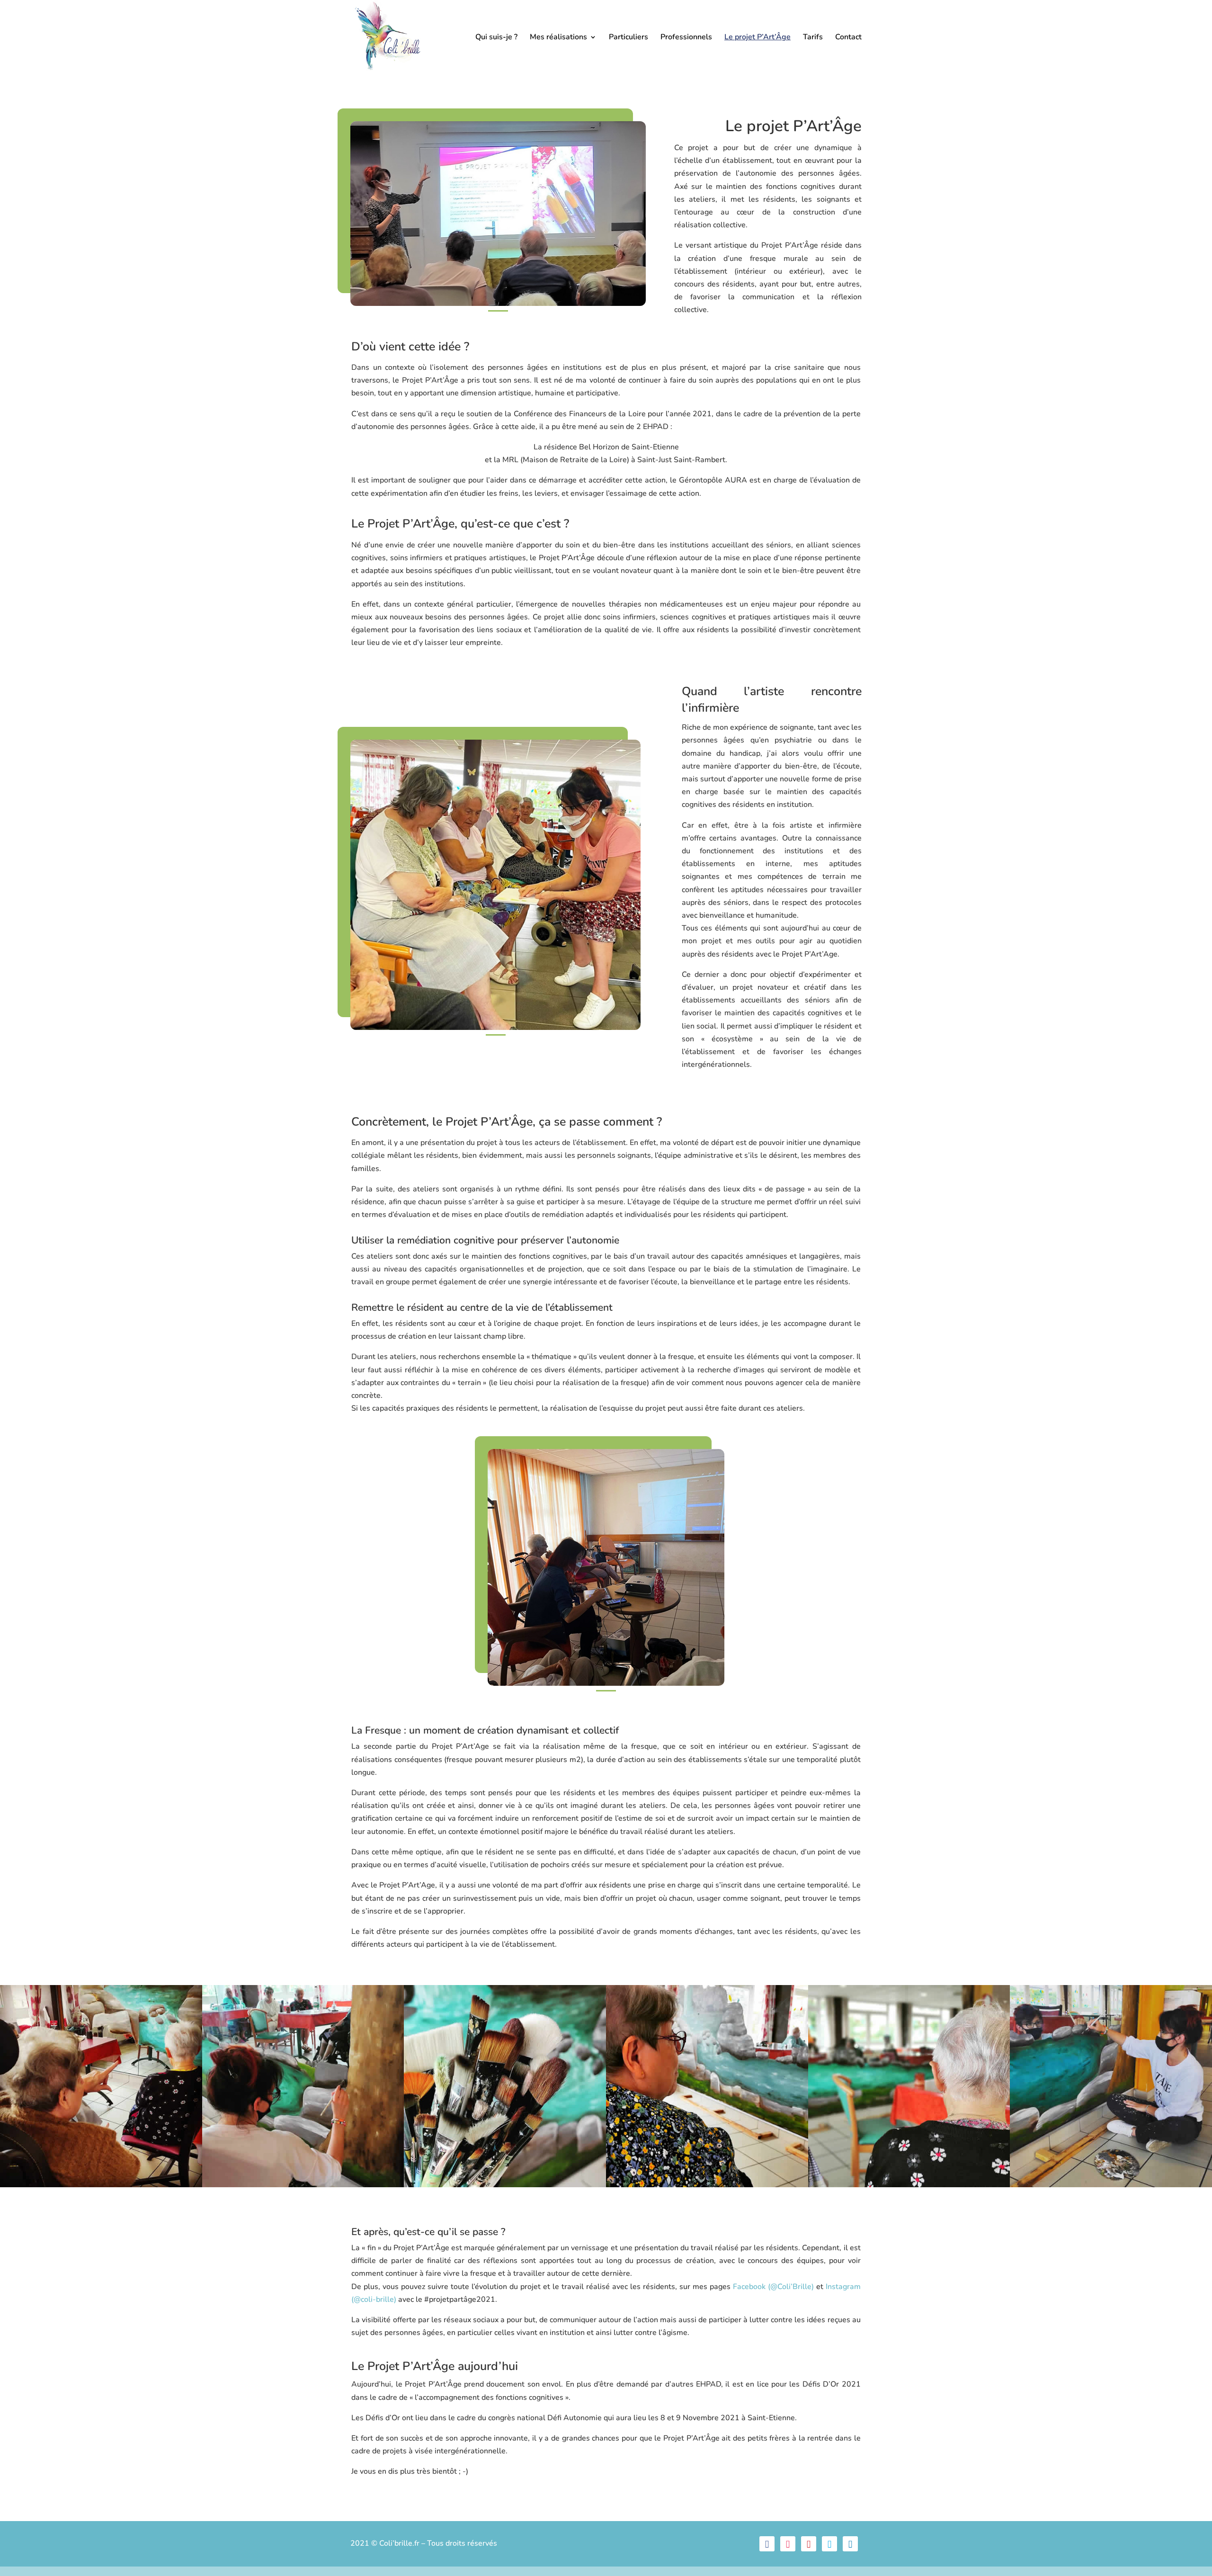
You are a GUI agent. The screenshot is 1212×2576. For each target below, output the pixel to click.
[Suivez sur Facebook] (767, 2544)
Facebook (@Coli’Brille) (773, 2287)
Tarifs (813, 38)
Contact (848, 38)
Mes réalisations (558, 38)
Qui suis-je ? (496, 38)
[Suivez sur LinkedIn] (850, 2544)
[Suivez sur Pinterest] (809, 2544)
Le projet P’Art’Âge (757, 38)
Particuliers (628, 38)
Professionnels (686, 38)
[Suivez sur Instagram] (788, 2544)
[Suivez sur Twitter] (829, 2544)
